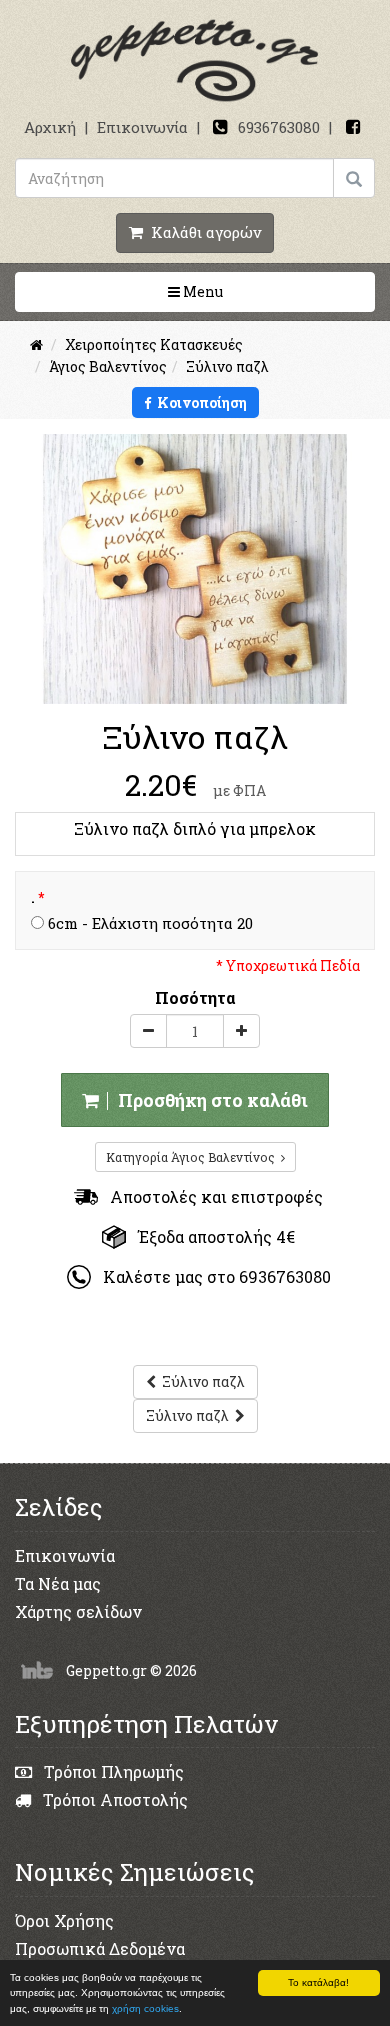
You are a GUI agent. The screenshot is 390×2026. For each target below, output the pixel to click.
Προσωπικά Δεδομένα (100, 1948)
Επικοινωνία (142, 127)
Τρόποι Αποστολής (113, 1799)
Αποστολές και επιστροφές (210, 1196)
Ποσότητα (195, 997)
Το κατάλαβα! (318, 1982)
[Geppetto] (195, 61)
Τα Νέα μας (58, 1583)
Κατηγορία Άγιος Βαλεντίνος (193, 1157)
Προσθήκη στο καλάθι (209, 1100)
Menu (265, 291)
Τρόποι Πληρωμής (112, 1771)
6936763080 (279, 127)
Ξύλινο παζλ (200, 1381)
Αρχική (50, 127)
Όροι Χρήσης (64, 1920)
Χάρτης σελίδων (78, 1611)
